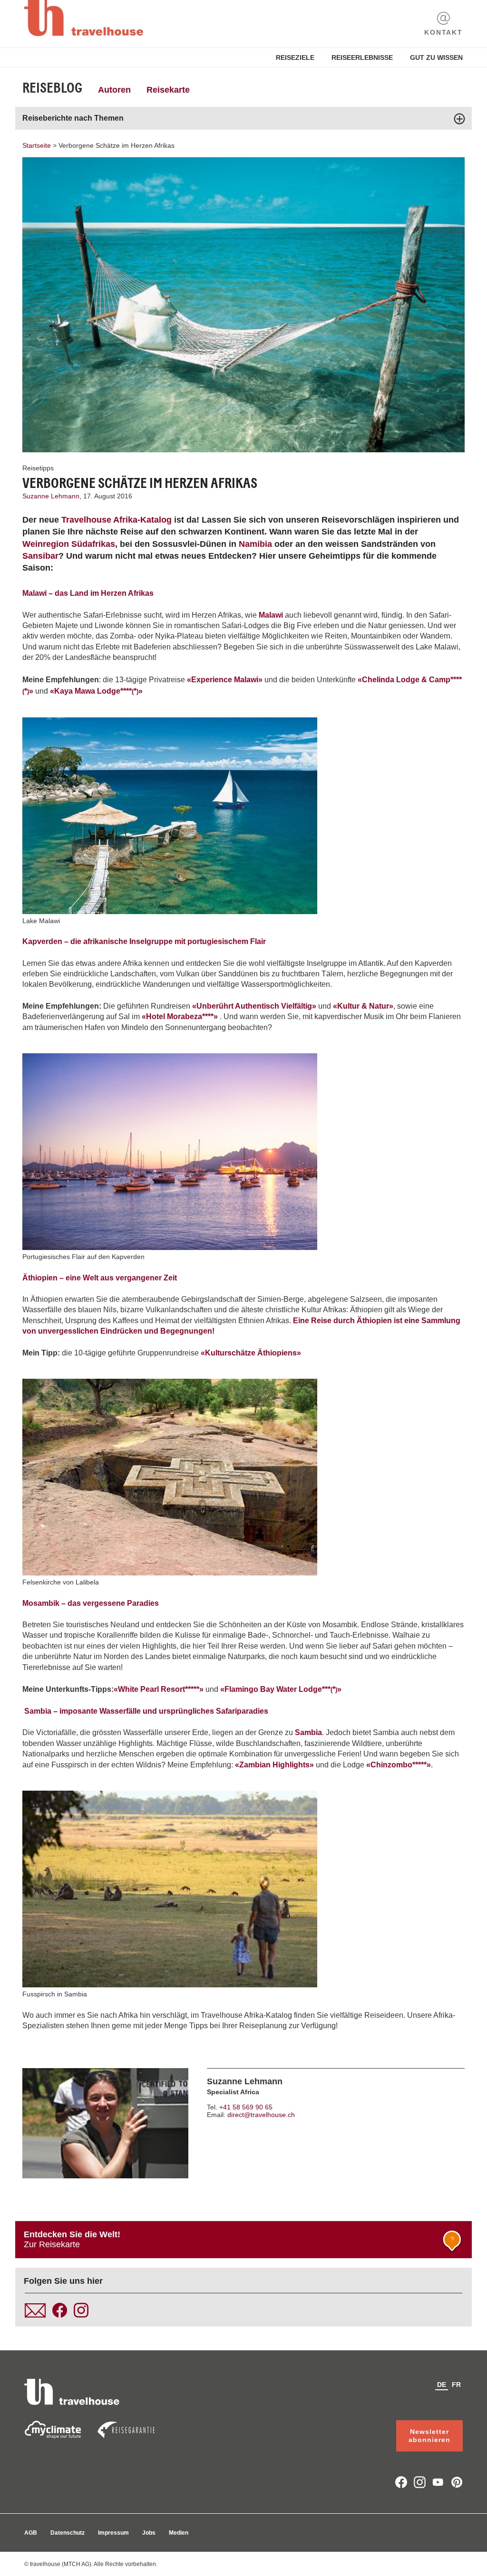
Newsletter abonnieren (429, 2436)
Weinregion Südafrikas (69, 544)
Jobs (149, 2533)
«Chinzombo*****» (399, 1765)
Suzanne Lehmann (245, 2081)
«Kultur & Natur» (363, 1006)
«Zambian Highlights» (274, 1765)
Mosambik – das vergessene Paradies (91, 1603)
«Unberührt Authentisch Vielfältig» (254, 1006)
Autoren (114, 90)
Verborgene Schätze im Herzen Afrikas (117, 145)
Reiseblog (52, 88)
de (442, 2385)
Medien (179, 2533)
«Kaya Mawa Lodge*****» (96, 691)
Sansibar (40, 556)
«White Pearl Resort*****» (159, 1689)
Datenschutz (68, 2533)
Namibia (255, 544)
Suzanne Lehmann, (53, 496)
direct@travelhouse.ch (261, 2115)
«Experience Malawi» (225, 680)
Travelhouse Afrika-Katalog (117, 520)
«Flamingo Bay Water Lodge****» (281, 1689)
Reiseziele (295, 57)
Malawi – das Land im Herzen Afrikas (88, 593)
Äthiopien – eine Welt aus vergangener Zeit (100, 1278)
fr (456, 2385)
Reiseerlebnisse (362, 57)
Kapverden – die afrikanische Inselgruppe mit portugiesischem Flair (144, 941)
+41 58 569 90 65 (246, 2107)
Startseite (37, 145)
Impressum (113, 2533)
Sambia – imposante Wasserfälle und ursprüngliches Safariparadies (146, 1711)
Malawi (271, 615)
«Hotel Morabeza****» (180, 1016)
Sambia (308, 1732)
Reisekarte (168, 90)
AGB (31, 2533)
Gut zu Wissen (436, 57)
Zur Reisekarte (239, 2239)
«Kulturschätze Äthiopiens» (250, 1353)
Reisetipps (38, 468)
